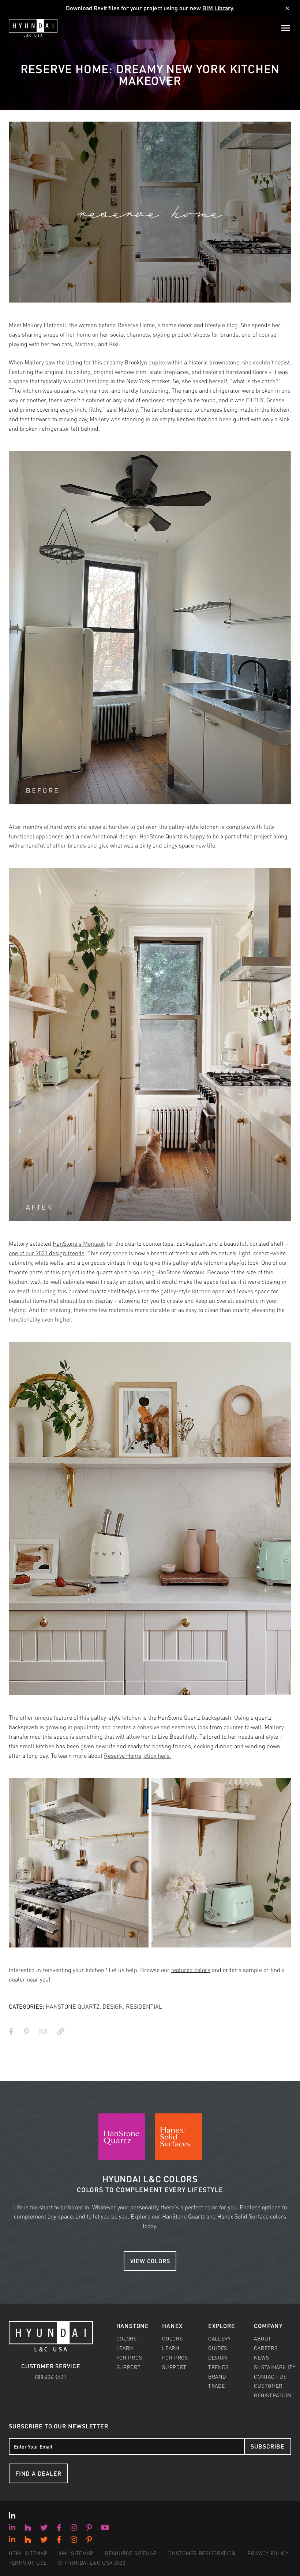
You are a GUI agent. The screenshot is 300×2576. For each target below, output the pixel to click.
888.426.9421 (51, 2377)
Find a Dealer (38, 2473)
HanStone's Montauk (79, 1243)
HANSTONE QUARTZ (73, 2006)
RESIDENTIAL (144, 2006)
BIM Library (217, 8)
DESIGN (113, 2006)
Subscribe (268, 2446)
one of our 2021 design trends (47, 1253)
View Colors (150, 2261)
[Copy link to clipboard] (61, 2031)
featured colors (191, 1970)
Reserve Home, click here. (137, 1755)
